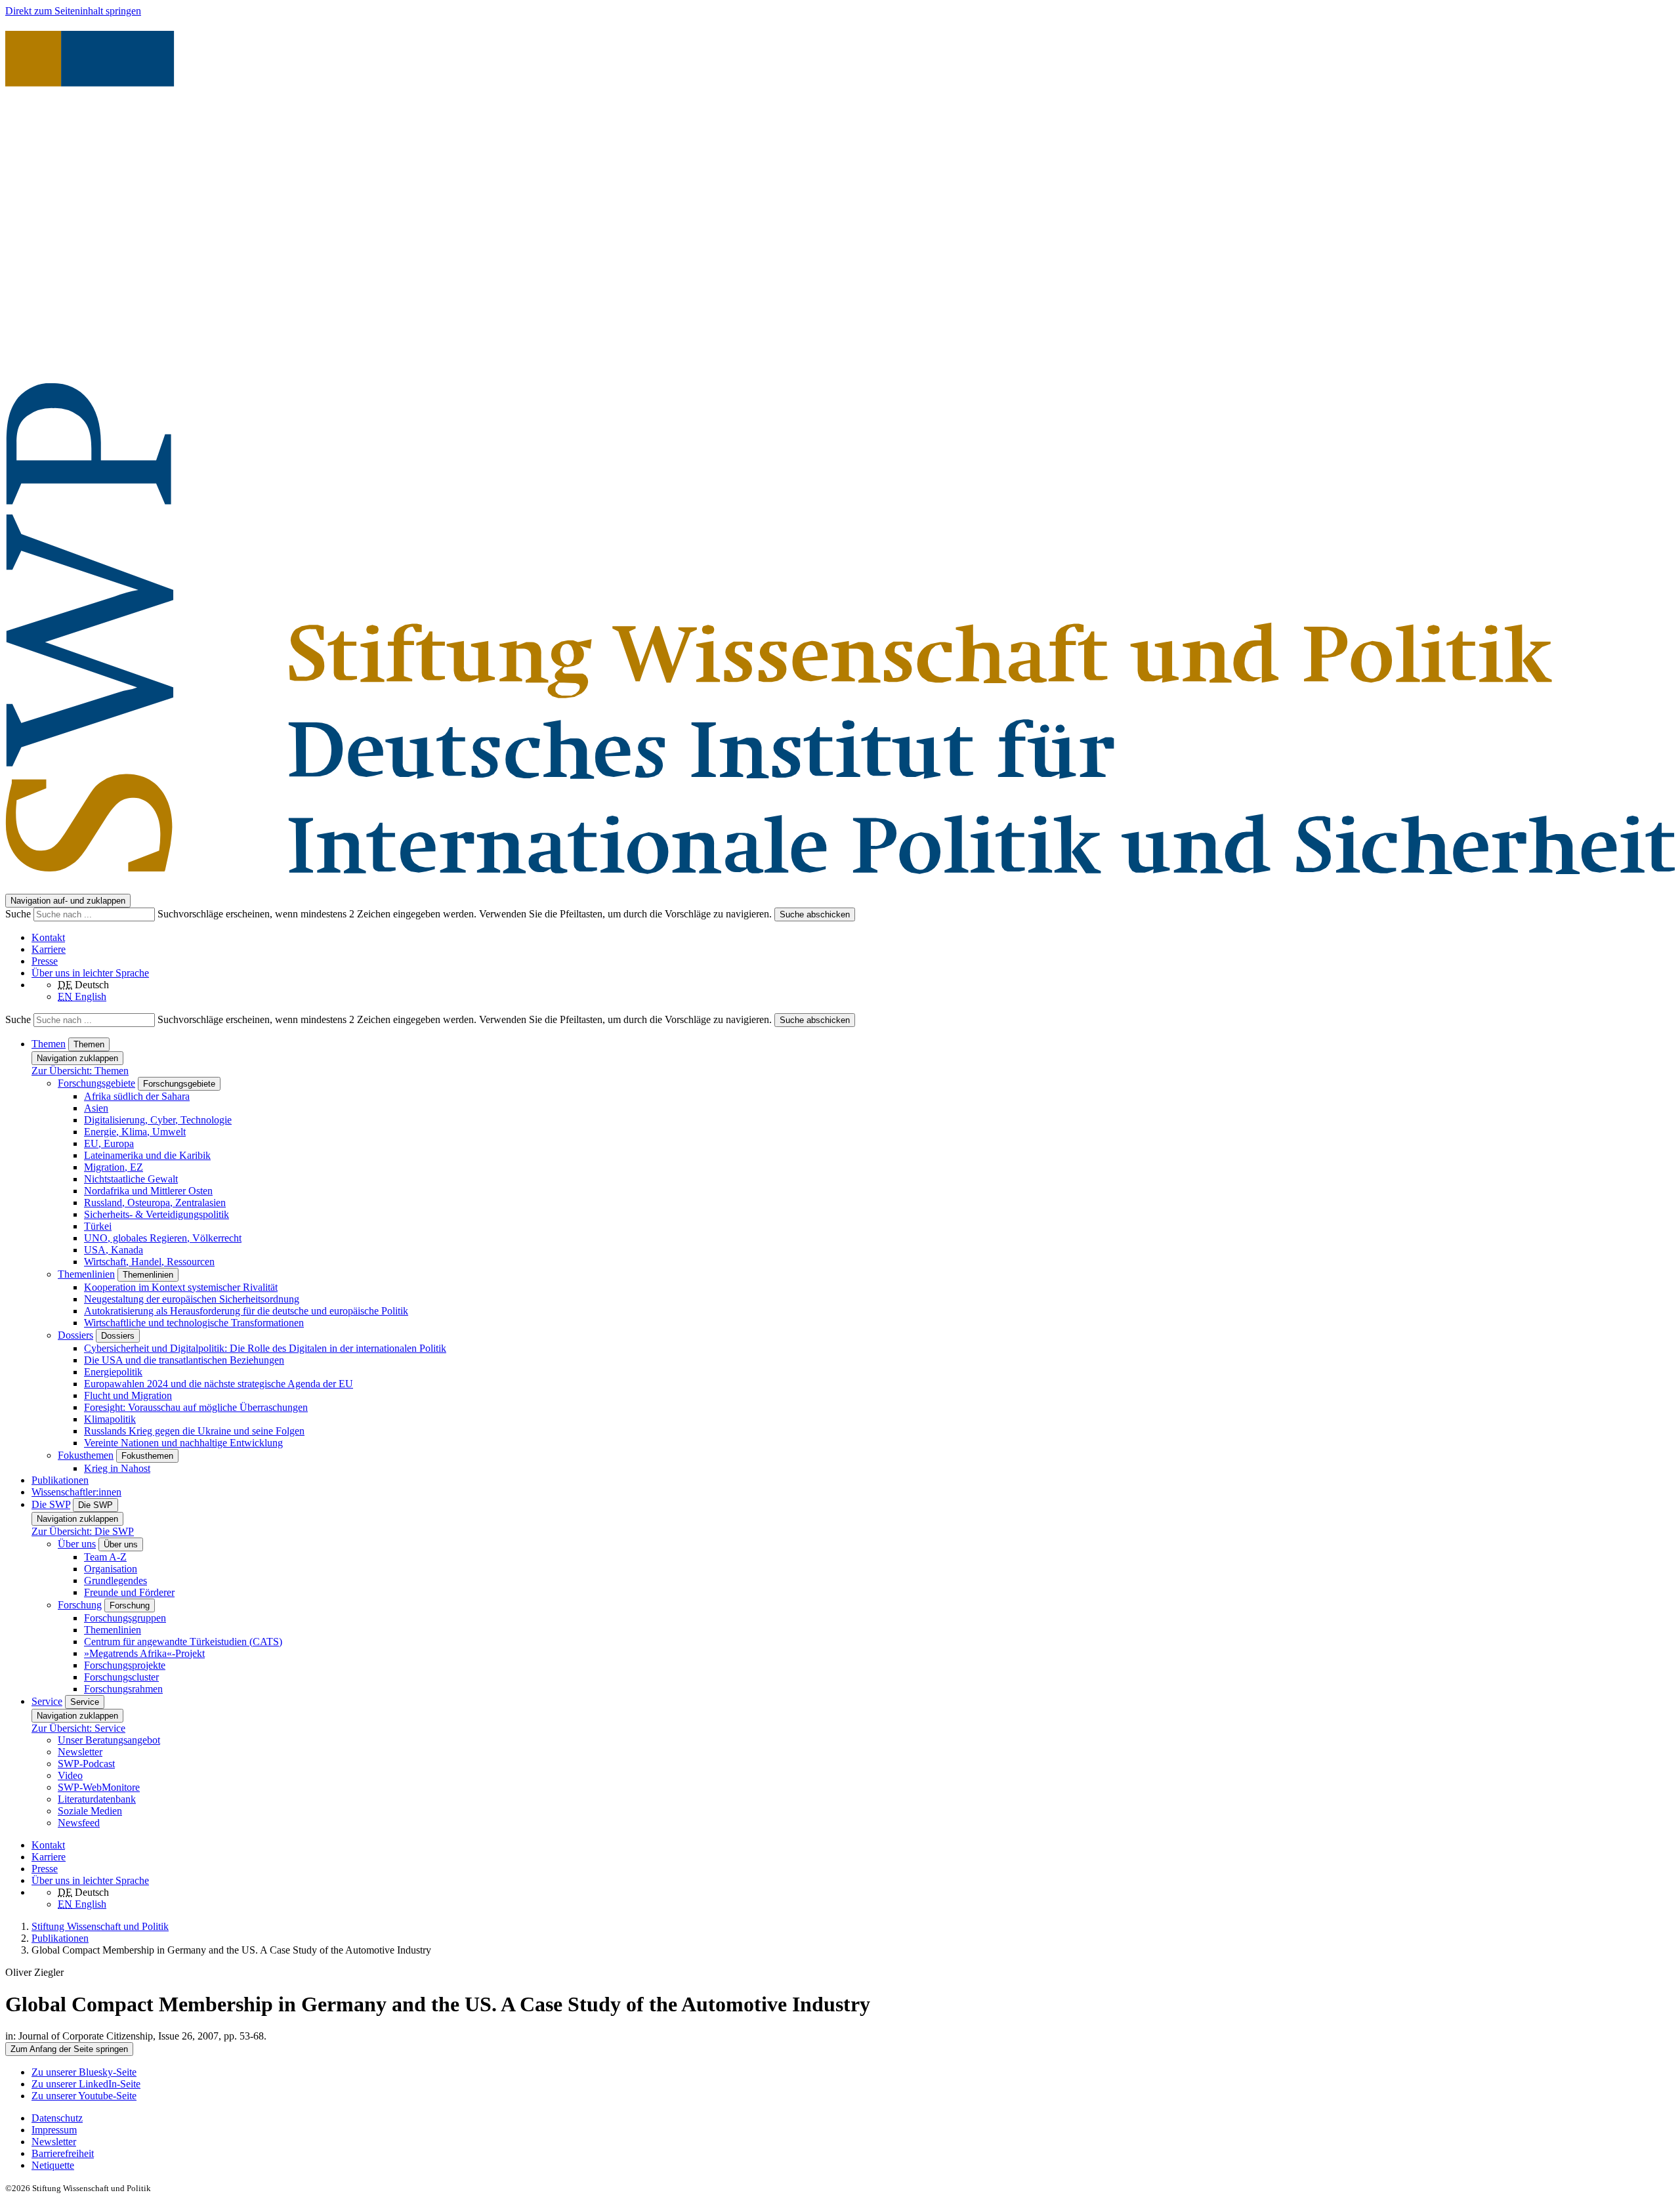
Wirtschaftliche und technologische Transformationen (194, 1323)
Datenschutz (57, 2118)
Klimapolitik (110, 1419)
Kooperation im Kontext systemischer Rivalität (181, 1287)
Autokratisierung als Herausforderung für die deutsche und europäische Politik (246, 1311)
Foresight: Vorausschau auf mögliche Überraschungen (196, 1407)
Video (70, 1775)
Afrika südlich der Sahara (137, 1096)
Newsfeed (79, 1823)
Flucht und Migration (128, 1395)
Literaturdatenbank (97, 1799)
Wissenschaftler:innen (76, 1492)
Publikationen (60, 1480)
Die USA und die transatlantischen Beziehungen (184, 1360)
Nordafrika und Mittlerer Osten (148, 1191)
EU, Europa (109, 1143)
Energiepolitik (113, 1372)
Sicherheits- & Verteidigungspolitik (157, 1214)
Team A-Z (105, 1557)
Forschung (80, 1605)
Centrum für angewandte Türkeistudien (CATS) (183, 1642)
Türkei (98, 1226)
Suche (19, 914)
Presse (45, 961)
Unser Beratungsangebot (109, 1740)
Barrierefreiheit (63, 2153)
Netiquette (53, 2165)
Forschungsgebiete (96, 1083)
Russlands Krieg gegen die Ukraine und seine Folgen (194, 1431)
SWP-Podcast (86, 1764)
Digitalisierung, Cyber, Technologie (158, 1120)
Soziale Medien (90, 1811)
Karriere (49, 949)
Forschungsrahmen (123, 1689)
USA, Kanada (114, 1250)
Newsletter (80, 1752)
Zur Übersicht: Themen (80, 1071)
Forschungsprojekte (125, 1665)
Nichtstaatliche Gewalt (131, 1179)
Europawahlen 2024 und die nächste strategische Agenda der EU (219, 1384)
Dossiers (75, 1335)
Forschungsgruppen (125, 1618)
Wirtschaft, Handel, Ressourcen (149, 1262)
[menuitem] (853, 2118)
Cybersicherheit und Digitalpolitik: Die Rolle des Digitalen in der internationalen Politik (265, 1348)
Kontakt (48, 937)
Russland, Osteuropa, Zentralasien (155, 1203)
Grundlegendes (115, 1581)
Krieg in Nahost (117, 1468)
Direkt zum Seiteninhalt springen (73, 11)
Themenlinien (86, 1274)
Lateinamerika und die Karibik (147, 1155)
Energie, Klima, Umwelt (135, 1132)
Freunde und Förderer (129, 1592)
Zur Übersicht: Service (78, 1728)
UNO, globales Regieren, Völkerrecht (163, 1238)
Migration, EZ (114, 1167)
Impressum (54, 2130)
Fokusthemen (86, 1455)
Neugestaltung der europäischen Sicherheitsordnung (192, 1299)
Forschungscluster (121, 1677)
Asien (96, 1108)
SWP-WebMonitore (99, 1787)
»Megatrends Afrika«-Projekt (144, 1653)
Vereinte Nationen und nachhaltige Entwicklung (183, 1443)
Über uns (77, 1544)
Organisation (111, 1569)
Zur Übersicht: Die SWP (83, 1531)
